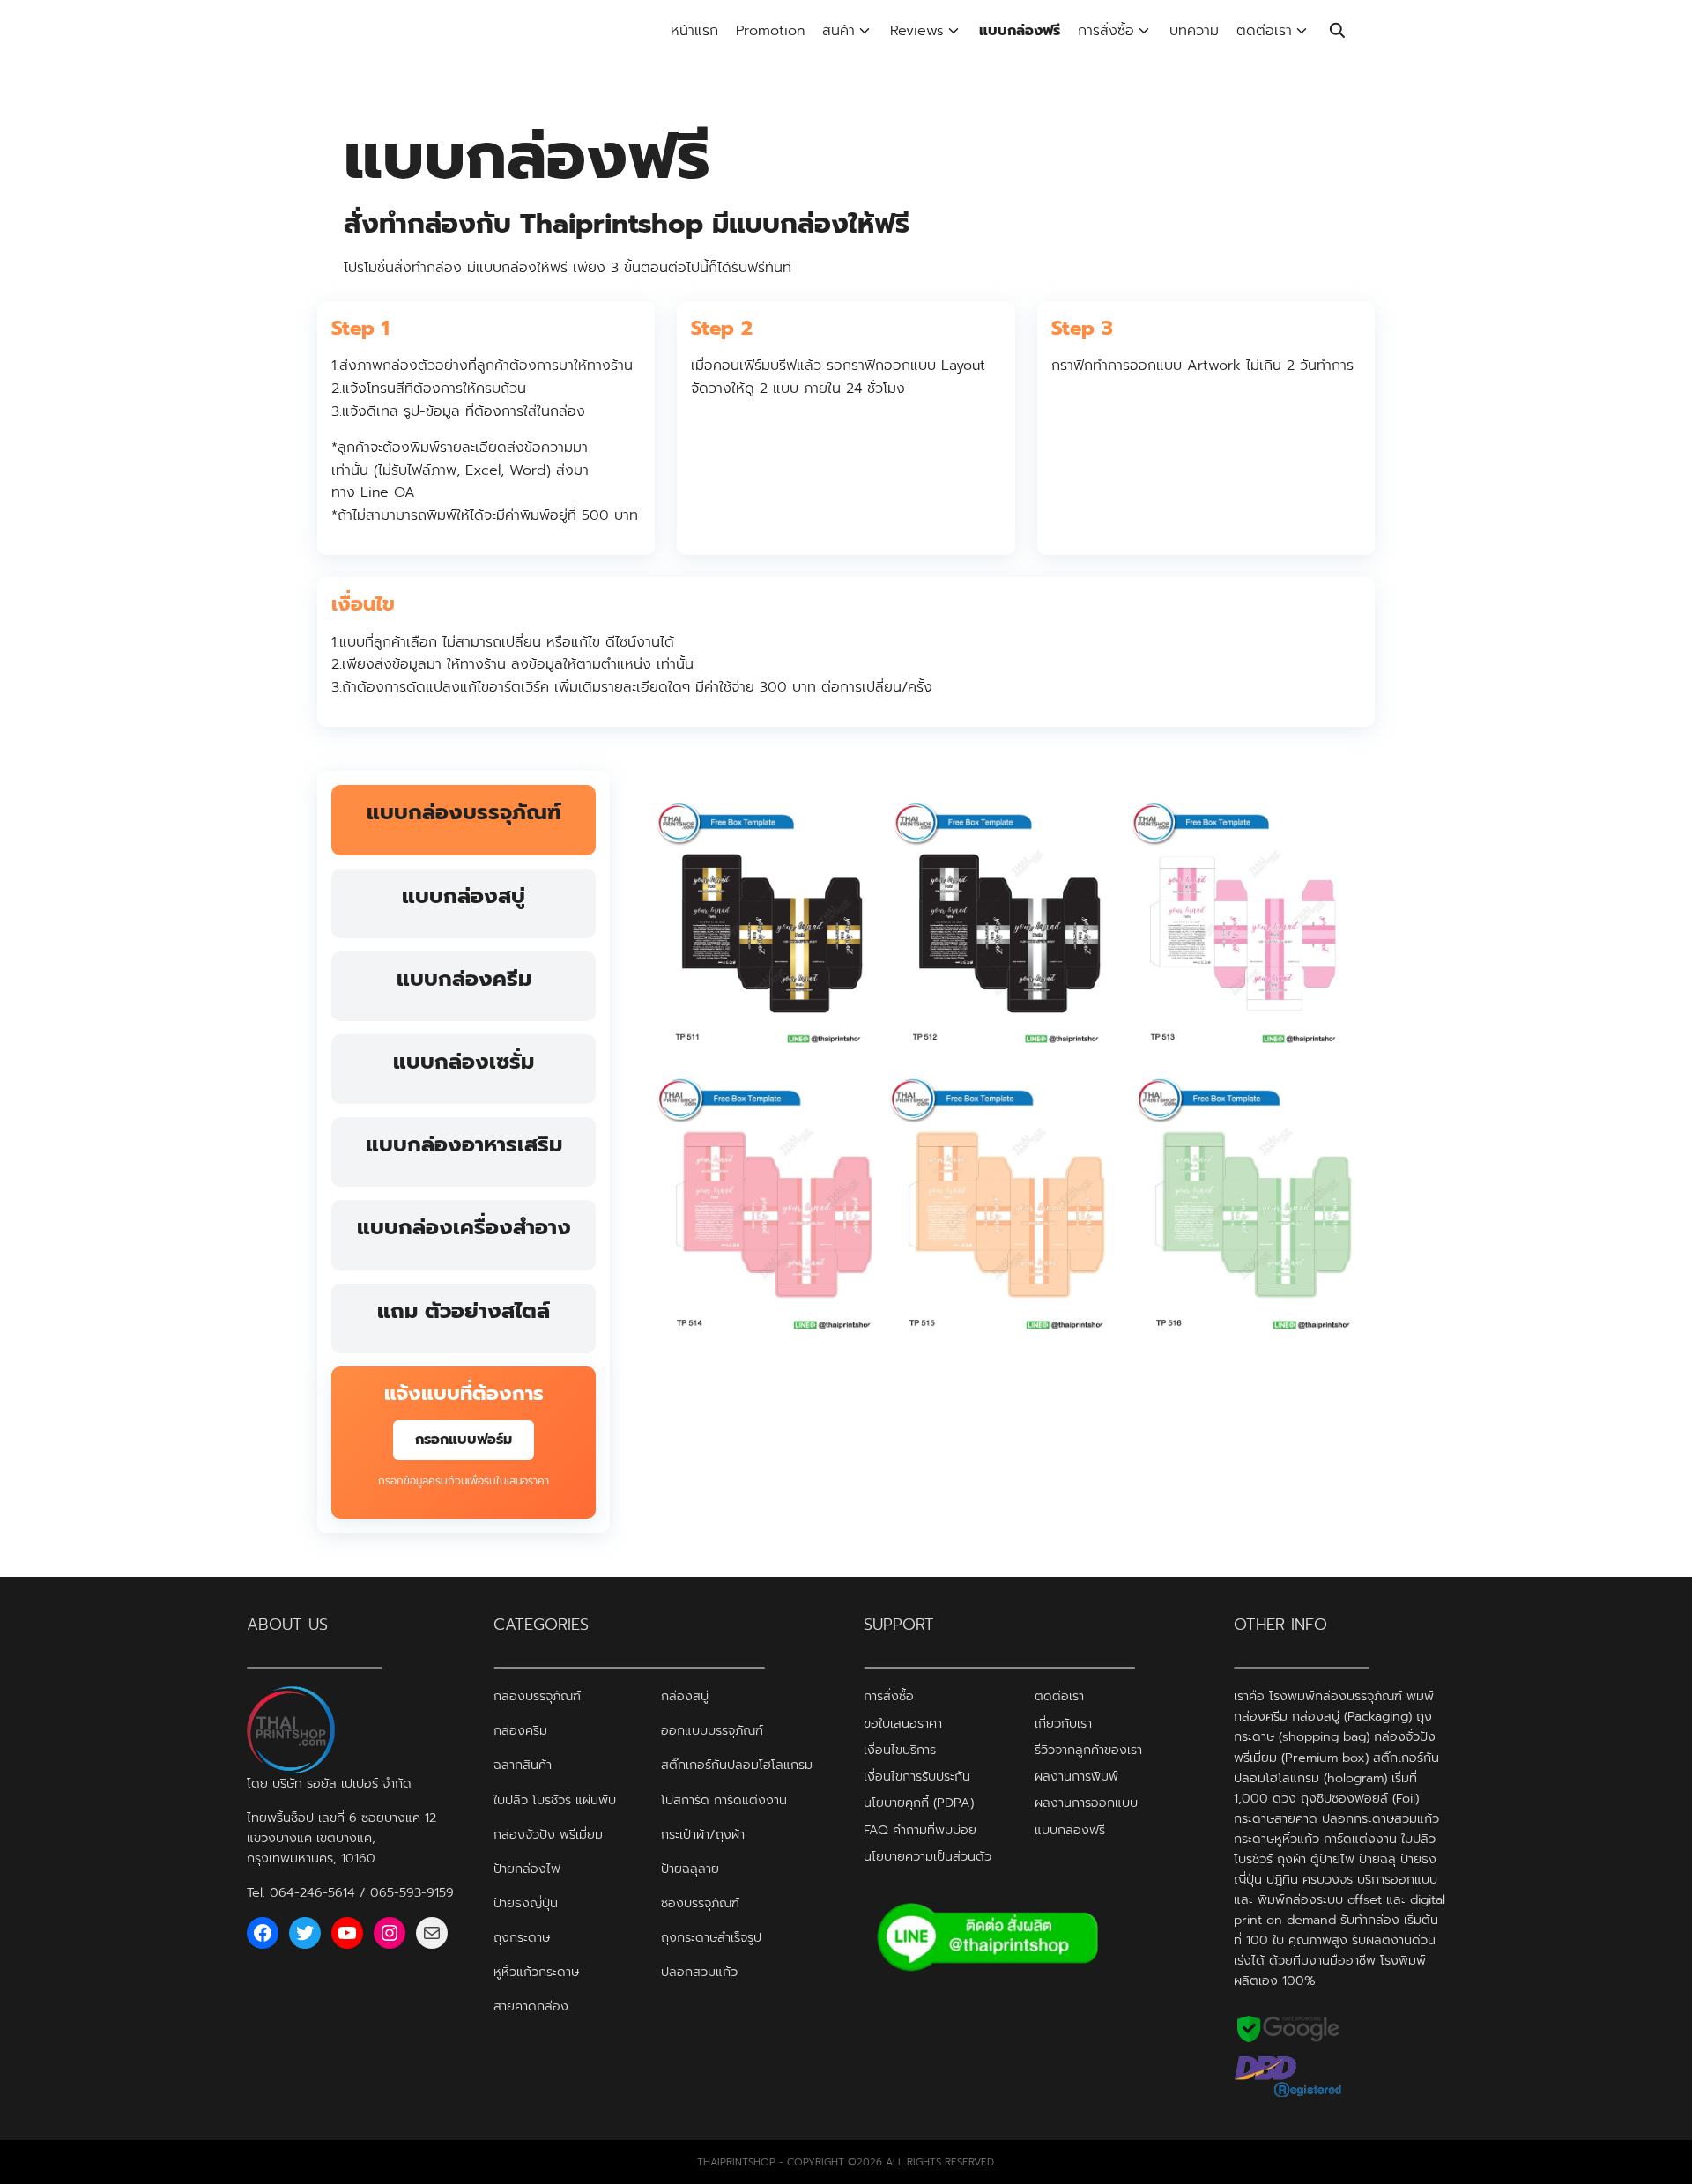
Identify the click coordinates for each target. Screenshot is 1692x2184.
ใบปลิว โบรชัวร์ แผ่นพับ (555, 1799)
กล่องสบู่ (685, 1696)
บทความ (1194, 31)
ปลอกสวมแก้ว (699, 1971)
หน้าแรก (694, 31)
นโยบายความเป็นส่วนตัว (928, 1855)
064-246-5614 (312, 1892)
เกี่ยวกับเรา (1063, 1722)
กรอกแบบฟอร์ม (464, 1440)
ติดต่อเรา (1264, 31)
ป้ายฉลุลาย (690, 1868)
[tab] (464, 820)
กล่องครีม (520, 1730)
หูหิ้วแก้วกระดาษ (536, 1971)
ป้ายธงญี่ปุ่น (526, 1902)
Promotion (770, 31)
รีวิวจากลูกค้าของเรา (1088, 1749)
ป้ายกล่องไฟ (527, 1868)
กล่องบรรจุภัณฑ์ (537, 1696)
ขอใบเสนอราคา (903, 1722)
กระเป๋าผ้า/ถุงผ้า (703, 1833)
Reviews (917, 31)
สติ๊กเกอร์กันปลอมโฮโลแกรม (737, 1765)
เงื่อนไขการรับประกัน (917, 1776)
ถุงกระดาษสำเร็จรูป (711, 1936)
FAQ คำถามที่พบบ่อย (920, 1829)
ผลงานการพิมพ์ (1076, 1776)
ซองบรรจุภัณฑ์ (700, 1902)
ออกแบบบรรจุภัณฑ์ (712, 1730)
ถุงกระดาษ (522, 1936)
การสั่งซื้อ (1106, 31)
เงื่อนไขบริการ (900, 1749)
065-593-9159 (412, 1892)
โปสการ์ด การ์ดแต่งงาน (724, 1799)
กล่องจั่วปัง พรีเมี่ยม (548, 1833)
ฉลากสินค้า (523, 1765)
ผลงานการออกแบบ (1086, 1803)
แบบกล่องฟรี (1020, 31)
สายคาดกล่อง (531, 2005)
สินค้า (839, 31)
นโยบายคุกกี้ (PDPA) (919, 1803)
